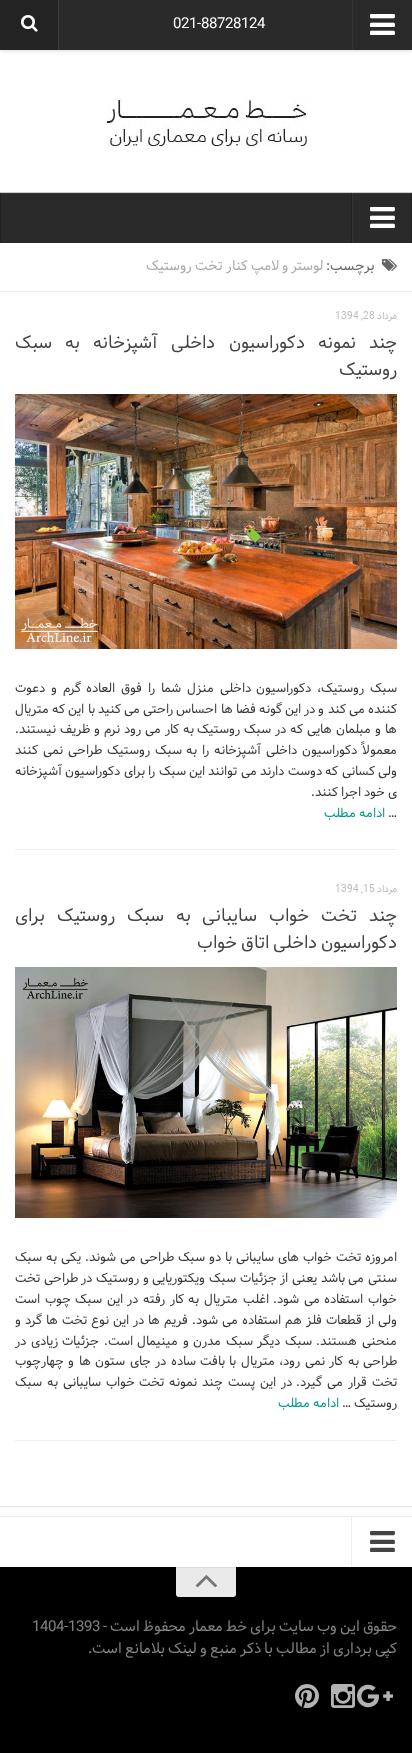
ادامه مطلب (354, 814)
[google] (379, 1696)
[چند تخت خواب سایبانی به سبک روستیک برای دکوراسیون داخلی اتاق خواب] (206, 1093)
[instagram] (343, 1696)
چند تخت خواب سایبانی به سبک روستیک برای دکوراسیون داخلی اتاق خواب (206, 930)
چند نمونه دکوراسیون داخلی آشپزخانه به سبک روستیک (206, 357)
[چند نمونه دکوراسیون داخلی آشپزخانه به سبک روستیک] (206, 521)
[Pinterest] (307, 1696)
